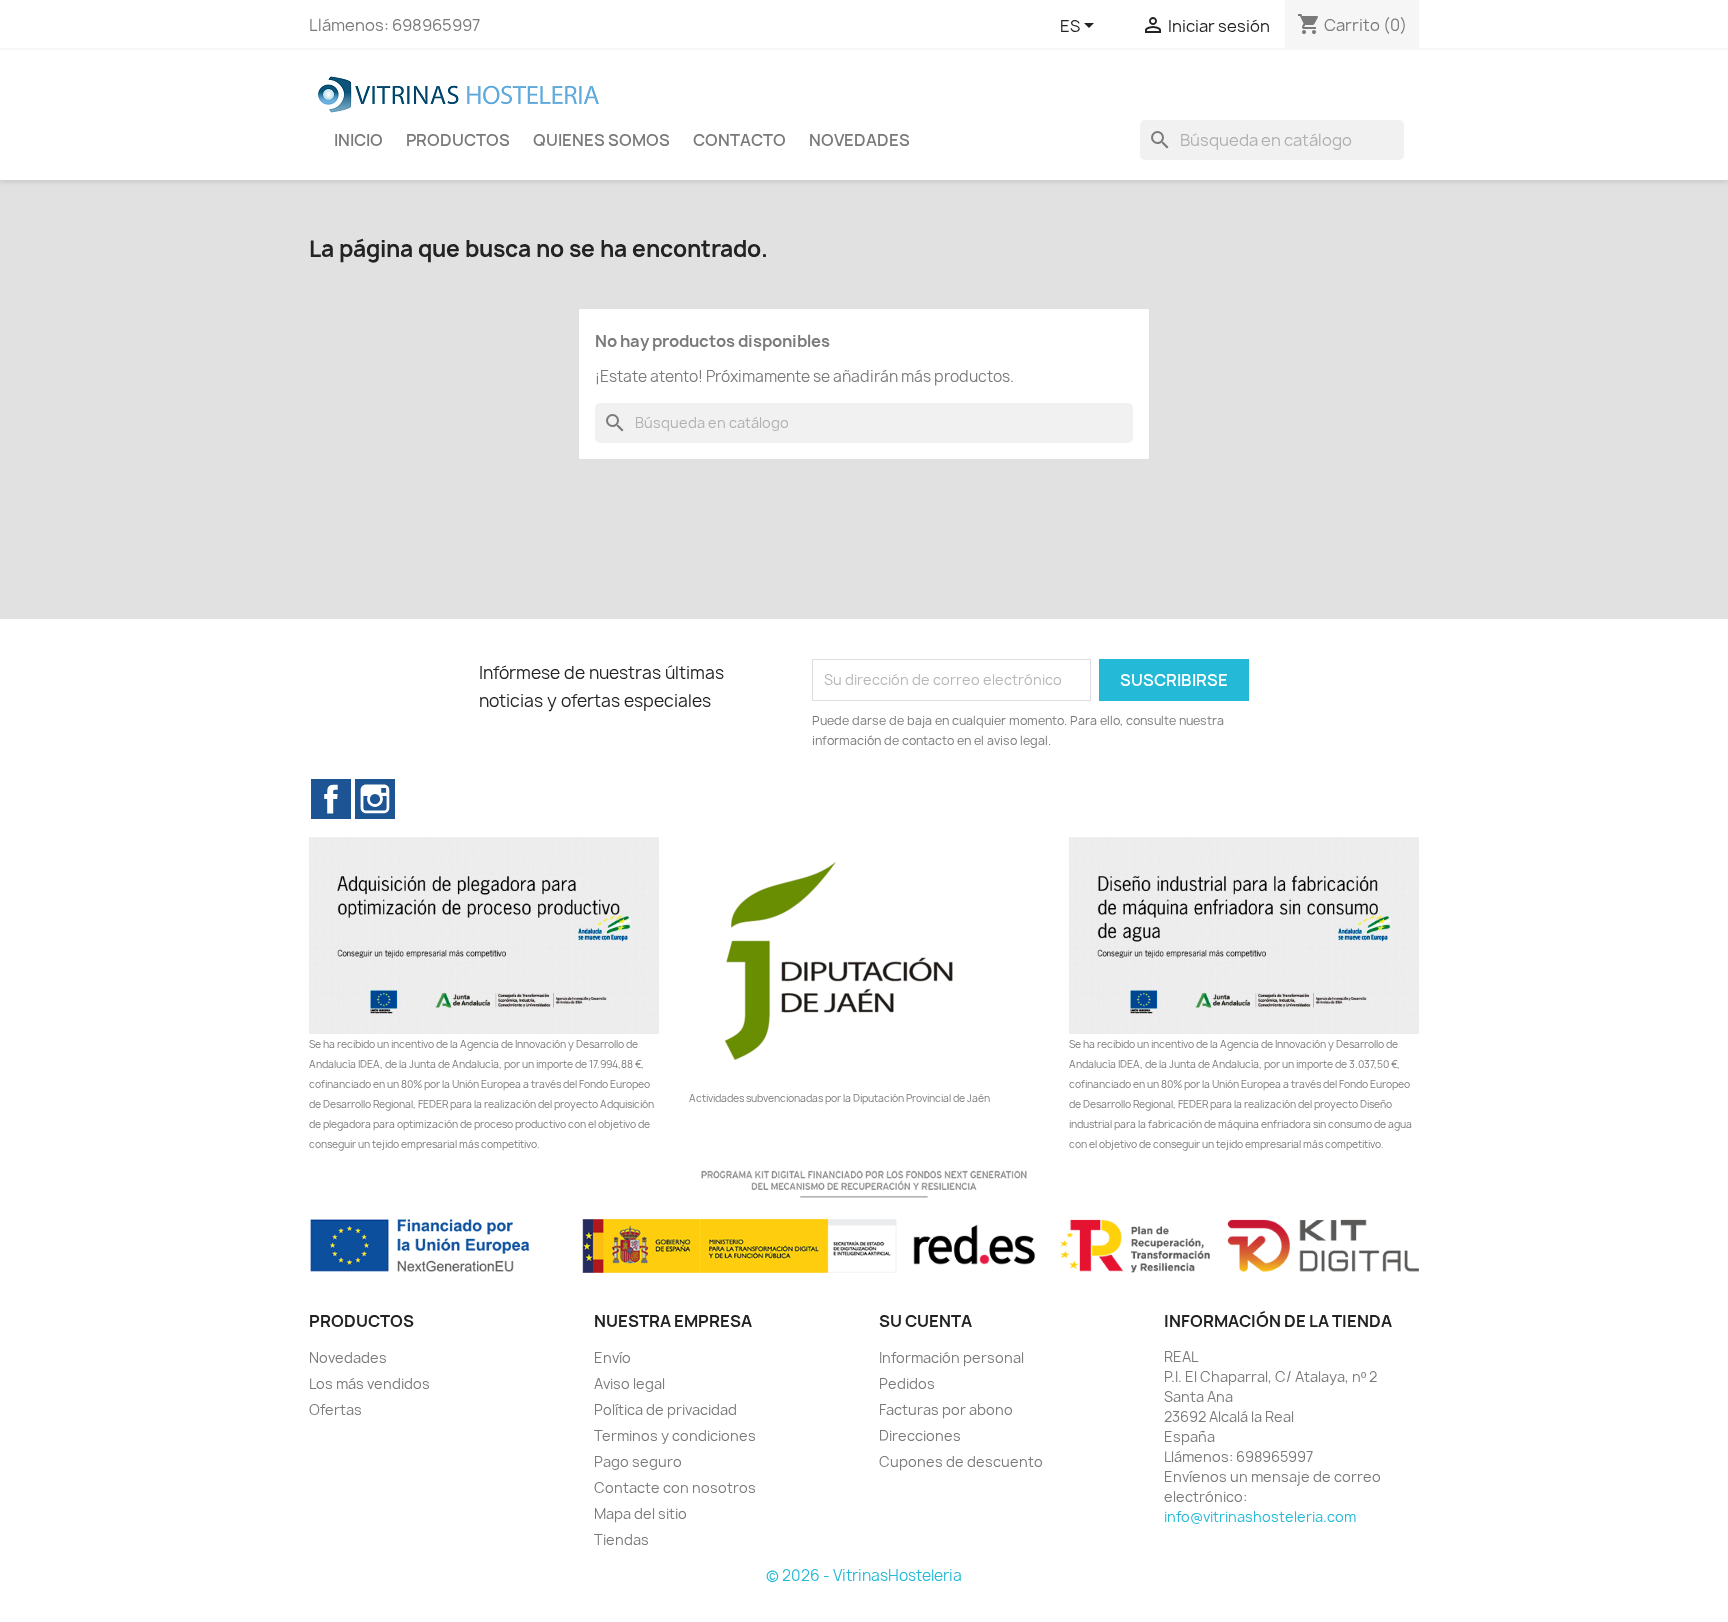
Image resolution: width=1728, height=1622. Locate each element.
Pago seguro (638, 1461)
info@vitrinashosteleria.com (1260, 1516)
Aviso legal (629, 1383)
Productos (458, 140)
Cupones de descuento (961, 1461)
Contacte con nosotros (675, 1487)
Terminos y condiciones (675, 1435)
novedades (859, 140)
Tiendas (621, 1539)
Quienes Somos (601, 140)
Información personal (951, 1357)
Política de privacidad (665, 1409)
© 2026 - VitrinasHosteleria (864, 1575)
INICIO (358, 140)
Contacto (739, 140)
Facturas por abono (946, 1409)
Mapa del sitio (640, 1513)
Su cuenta (925, 1321)
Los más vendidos (369, 1383)
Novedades (348, 1357)
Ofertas (335, 1409)
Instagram (375, 799)
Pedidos (907, 1383)
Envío (612, 1357)
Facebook (331, 799)
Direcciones (920, 1435)
